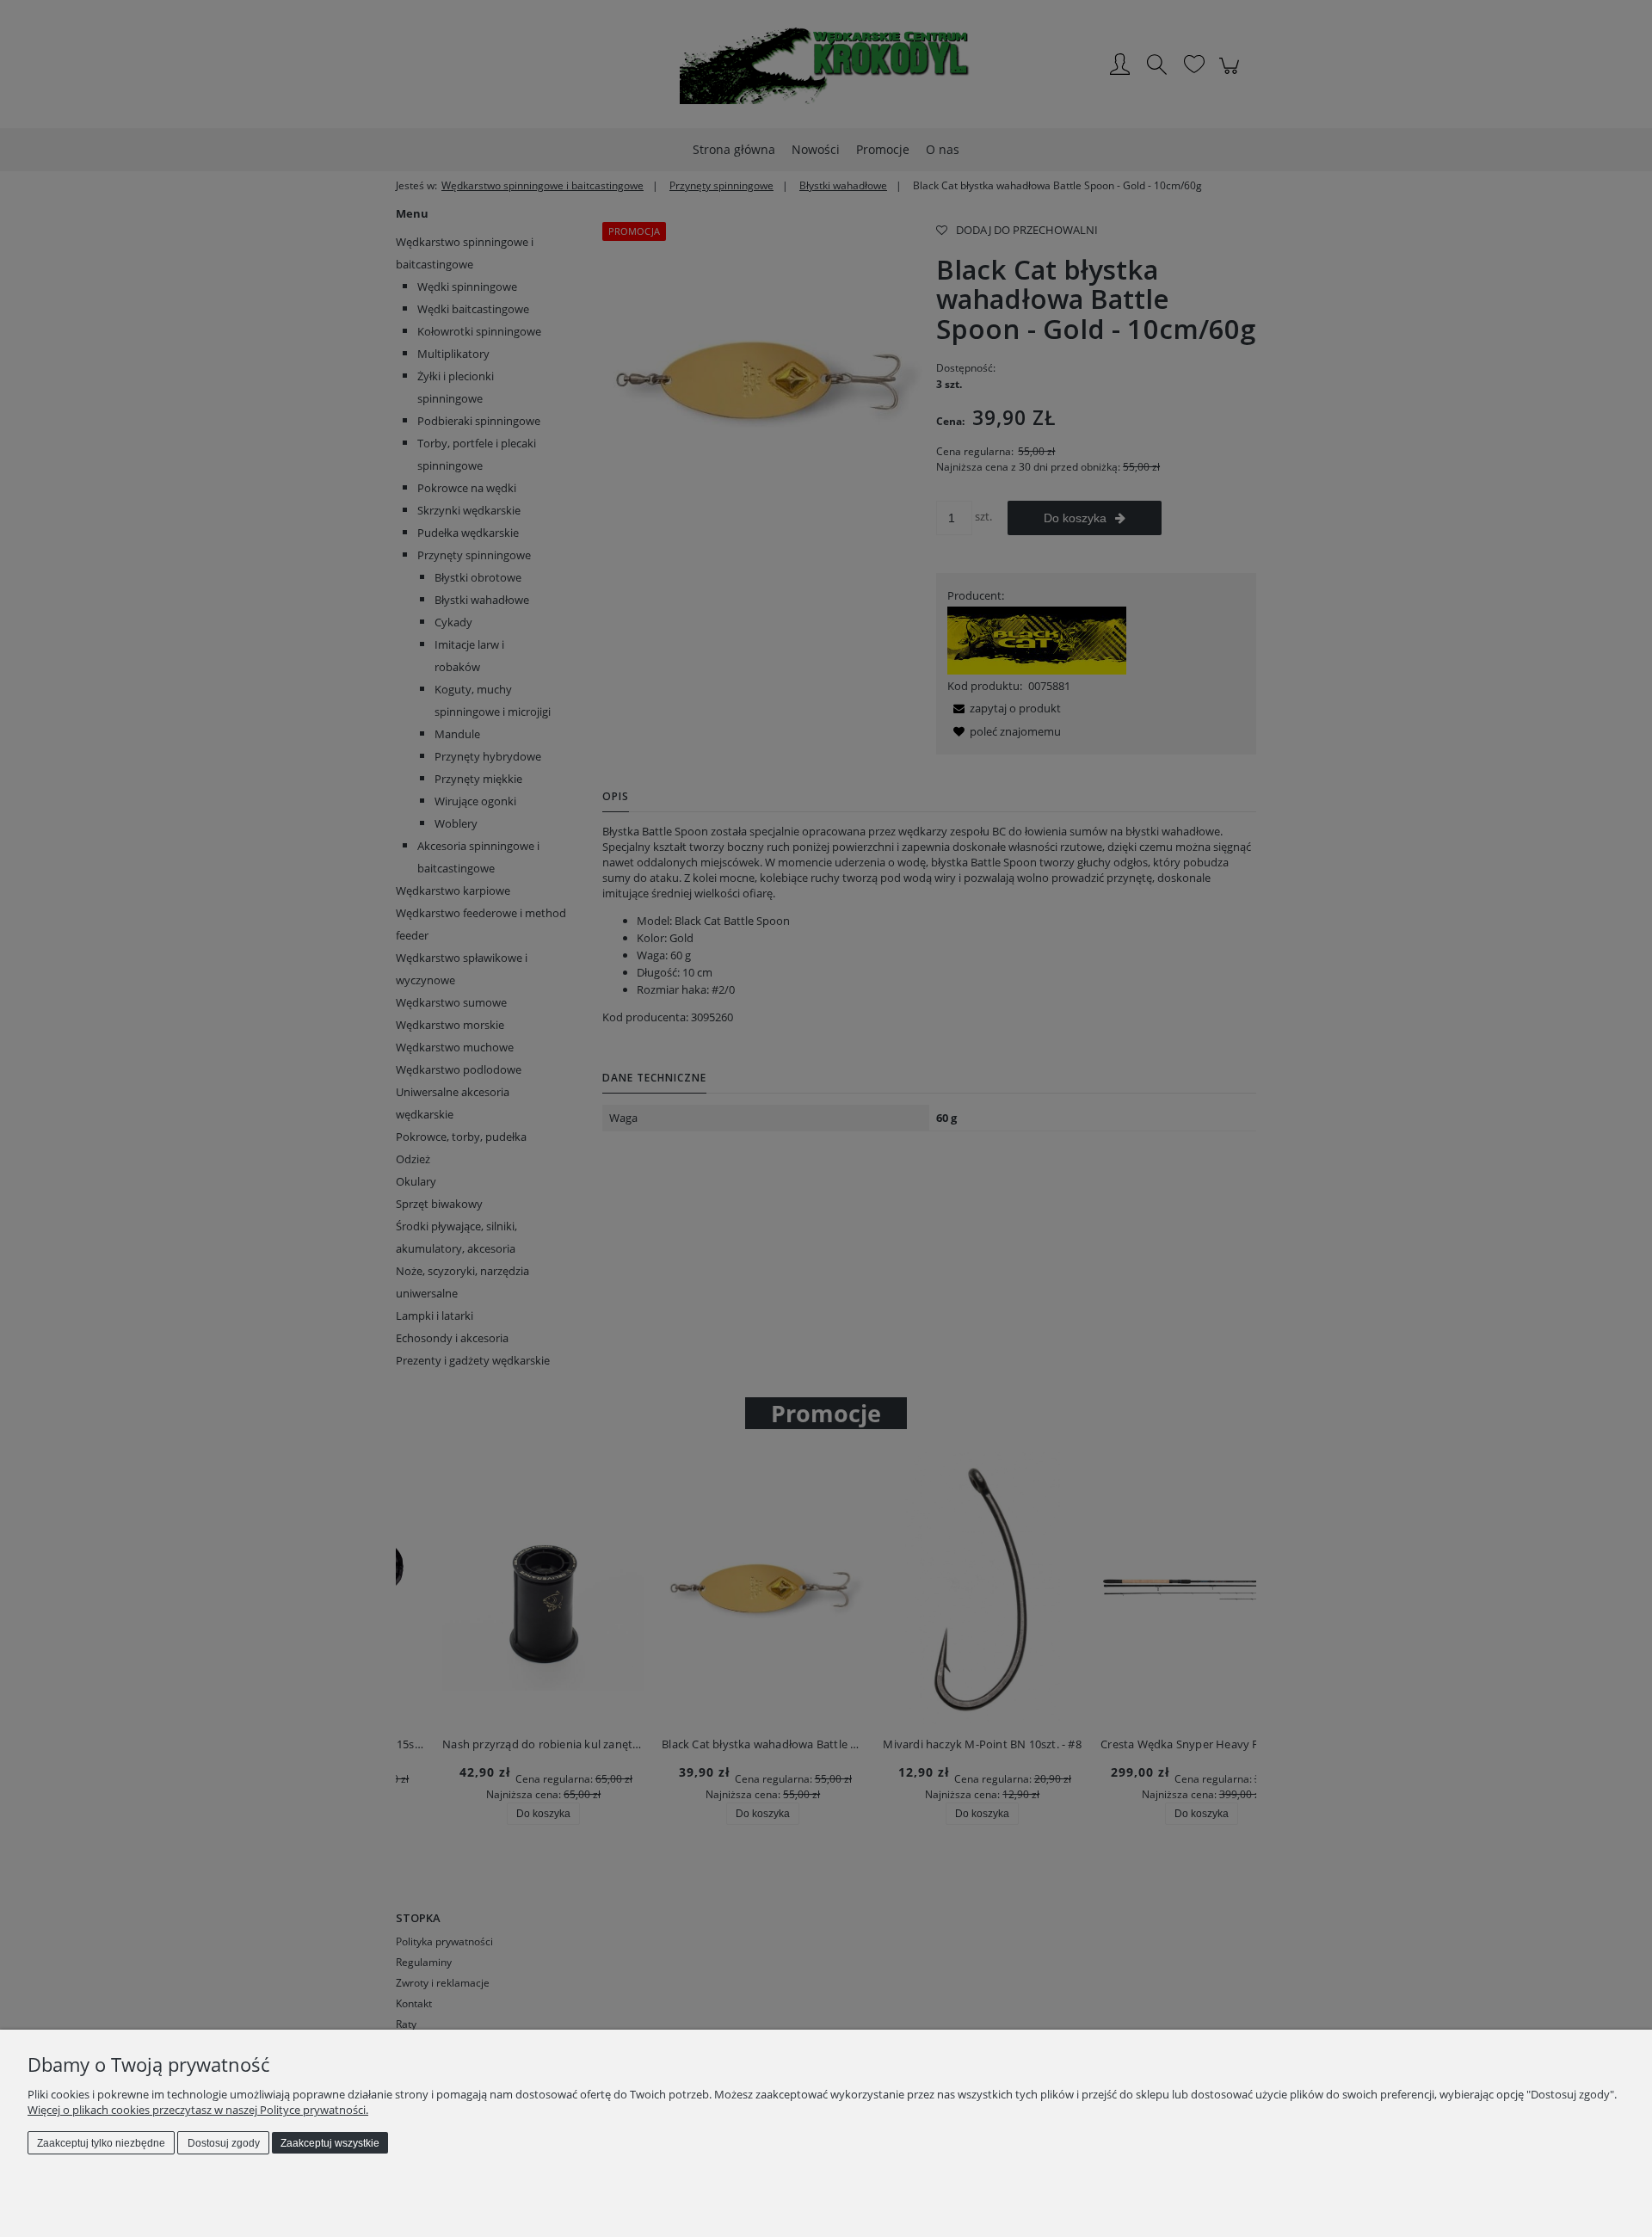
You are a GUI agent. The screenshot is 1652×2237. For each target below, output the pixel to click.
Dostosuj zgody (224, 2143)
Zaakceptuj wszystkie (330, 2143)
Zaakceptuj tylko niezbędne (101, 2143)
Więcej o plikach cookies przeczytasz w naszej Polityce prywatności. (198, 2110)
